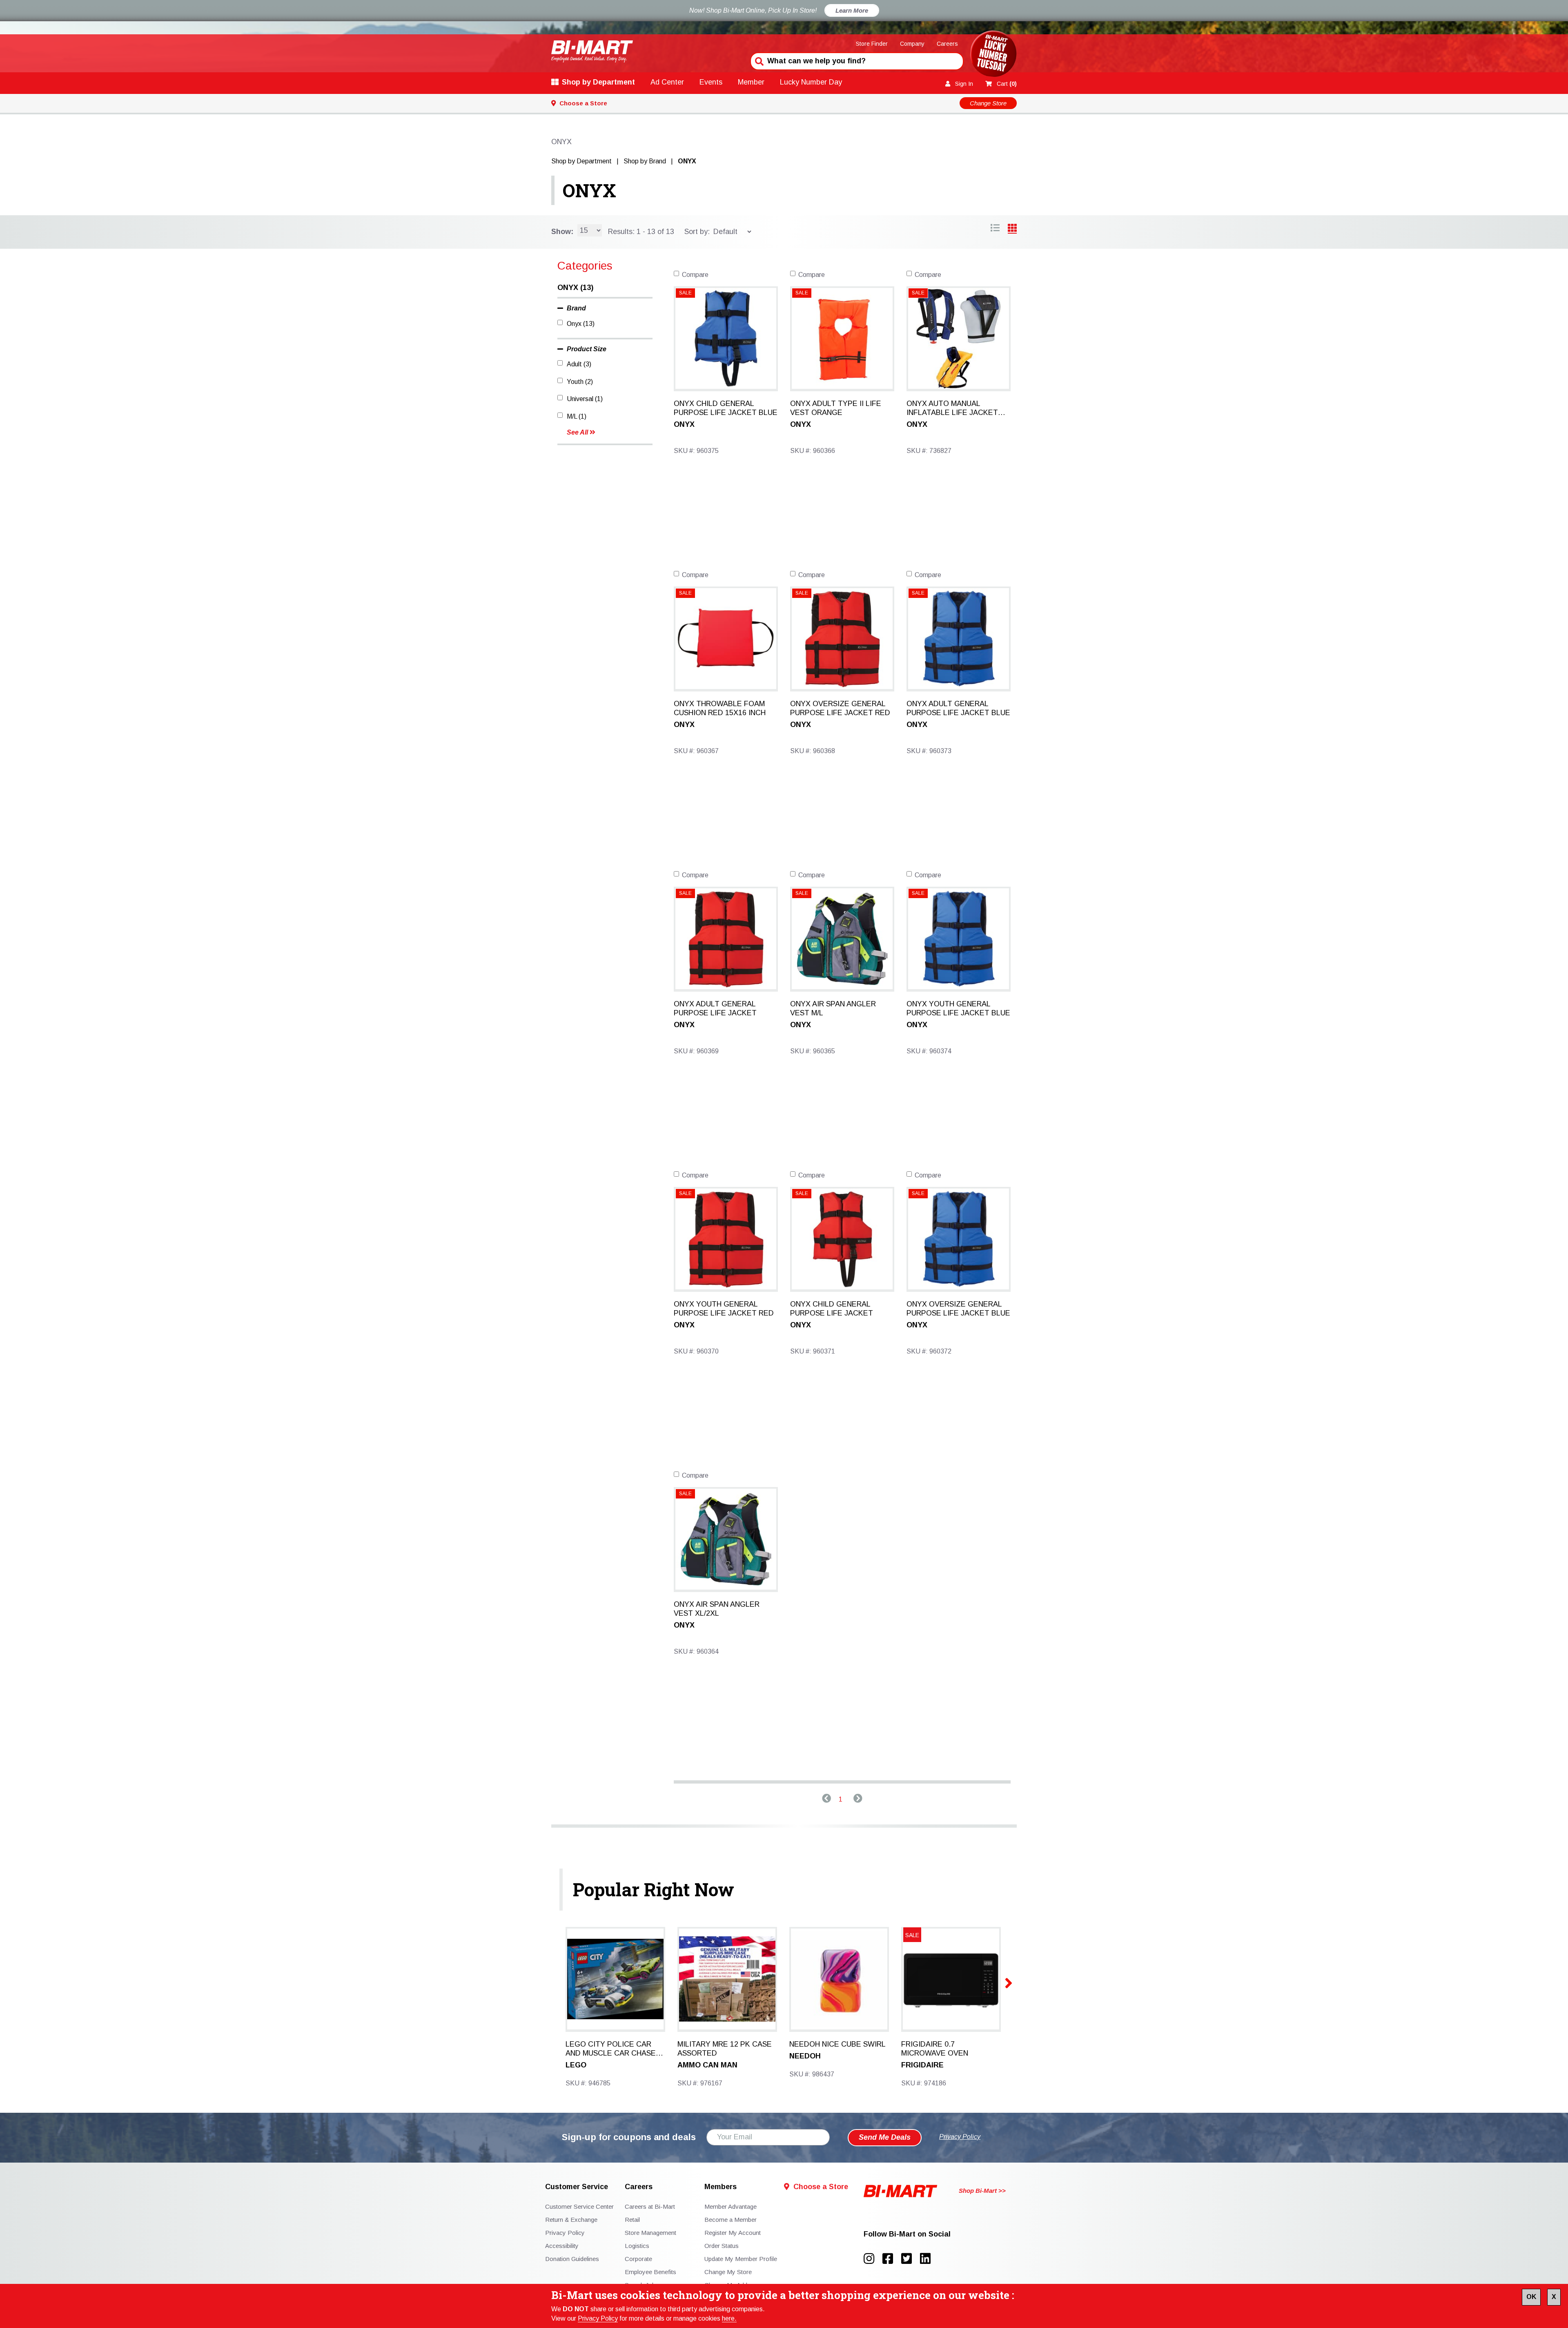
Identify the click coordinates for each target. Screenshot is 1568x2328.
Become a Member (731, 2220)
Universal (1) (585, 399)
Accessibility (562, 2246)
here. (729, 2318)
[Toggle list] (1012, 229)
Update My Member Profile (741, 2259)
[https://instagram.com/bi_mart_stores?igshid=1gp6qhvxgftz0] (873, 2259)
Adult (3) (579, 364)
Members (721, 2187)
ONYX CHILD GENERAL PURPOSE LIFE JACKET (832, 1309)
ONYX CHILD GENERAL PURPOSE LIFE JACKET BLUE (726, 408)
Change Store (988, 103)
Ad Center (667, 82)
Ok (1531, 2297)
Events (711, 82)
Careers (947, 44)
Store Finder (872, 44)
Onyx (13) (581, 324)
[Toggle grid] (995, 229)
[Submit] (758, 60)
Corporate (638, 2259)
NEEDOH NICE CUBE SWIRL (837, 2044)
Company (912, 44)
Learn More (852, 10)
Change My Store (728, 2272)
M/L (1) (577, 416)
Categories (585, 266)
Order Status (722, 2246)
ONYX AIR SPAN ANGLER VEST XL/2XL (717, 1609)
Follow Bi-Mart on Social (907, 2234)
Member (751, 82)
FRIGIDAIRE (922, 2065)
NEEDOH (805, 2056)
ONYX (589, 190)
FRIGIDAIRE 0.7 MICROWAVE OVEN (935, 2049)
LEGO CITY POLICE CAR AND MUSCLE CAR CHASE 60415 (611, 2049)
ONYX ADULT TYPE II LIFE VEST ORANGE (836, 408)
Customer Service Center (579, 2206)
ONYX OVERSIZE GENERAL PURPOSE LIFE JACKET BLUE (958, 1309)
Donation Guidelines (572, 2259)
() (1007, 84)
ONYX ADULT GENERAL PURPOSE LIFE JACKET (715, 1008)
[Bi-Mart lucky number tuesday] (993, 55)
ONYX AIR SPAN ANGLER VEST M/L (833, 1008)
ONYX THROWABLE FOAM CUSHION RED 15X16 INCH (720, 708)
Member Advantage (731, 2206)
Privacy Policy (598, 2318)
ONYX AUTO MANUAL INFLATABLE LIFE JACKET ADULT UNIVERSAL (952, 408)
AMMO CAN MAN (707, 2065)
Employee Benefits (650, 2272)
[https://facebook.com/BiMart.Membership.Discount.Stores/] (892, 2259)
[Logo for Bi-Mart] (592, 51)
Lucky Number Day (811, 82)
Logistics (637, 2246)
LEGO (576, 2065)
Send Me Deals (885, 2137)
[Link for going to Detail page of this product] (726, 338)
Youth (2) (580, 382)
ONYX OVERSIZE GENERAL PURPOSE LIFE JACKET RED (840, 708)
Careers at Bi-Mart (650, 2206)
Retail (632, 2220)
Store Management (650, 2233)
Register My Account (733, 2233)
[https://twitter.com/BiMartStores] (911, 2259)
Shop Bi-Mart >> (982, 2191)
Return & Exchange (571, 2220)
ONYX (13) (575, 288)
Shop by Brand (645, 161)
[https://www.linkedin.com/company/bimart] (928, 2259)
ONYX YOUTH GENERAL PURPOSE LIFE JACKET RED (724, 1309)
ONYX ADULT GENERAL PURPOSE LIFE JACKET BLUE (958, 708)
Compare (695, 275)
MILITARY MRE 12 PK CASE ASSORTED (725, 2049)
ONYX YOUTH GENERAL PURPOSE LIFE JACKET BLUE (958, 1008)
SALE (685, 293)
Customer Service (577, 2187)
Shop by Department (598, 82)
